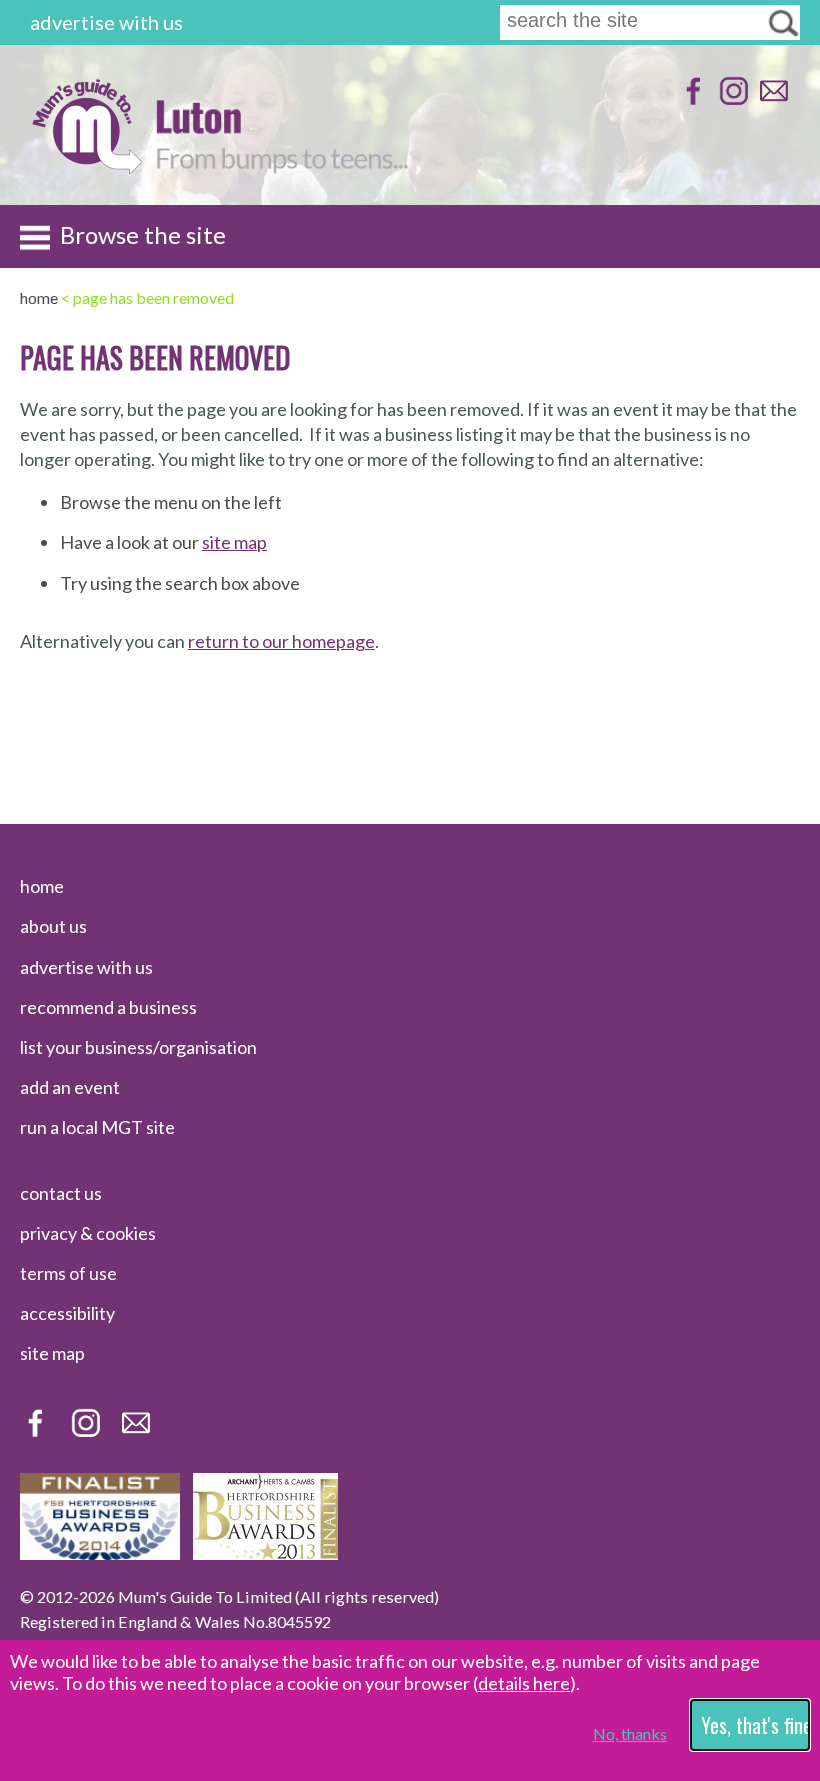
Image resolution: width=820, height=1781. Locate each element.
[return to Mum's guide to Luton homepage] (86, 168)
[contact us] (771, 100)
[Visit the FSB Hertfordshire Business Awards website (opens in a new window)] (100, 1553)
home (42, 886)
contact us (61, 1193)
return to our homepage (281, 641)
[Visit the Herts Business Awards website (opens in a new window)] (265, 1553)
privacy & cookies (88, 1233)
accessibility (67, 1313)
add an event (70, 1087)
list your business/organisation (138, 1047)
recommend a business (108, 1007)
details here (524, 1683)
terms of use (68, 1273)
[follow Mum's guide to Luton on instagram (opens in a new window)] (731, 100)
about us (53, 926)
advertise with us (106, 22)
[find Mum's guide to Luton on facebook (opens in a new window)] (691, 100)
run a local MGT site (97, 1127)
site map (234, 542)
